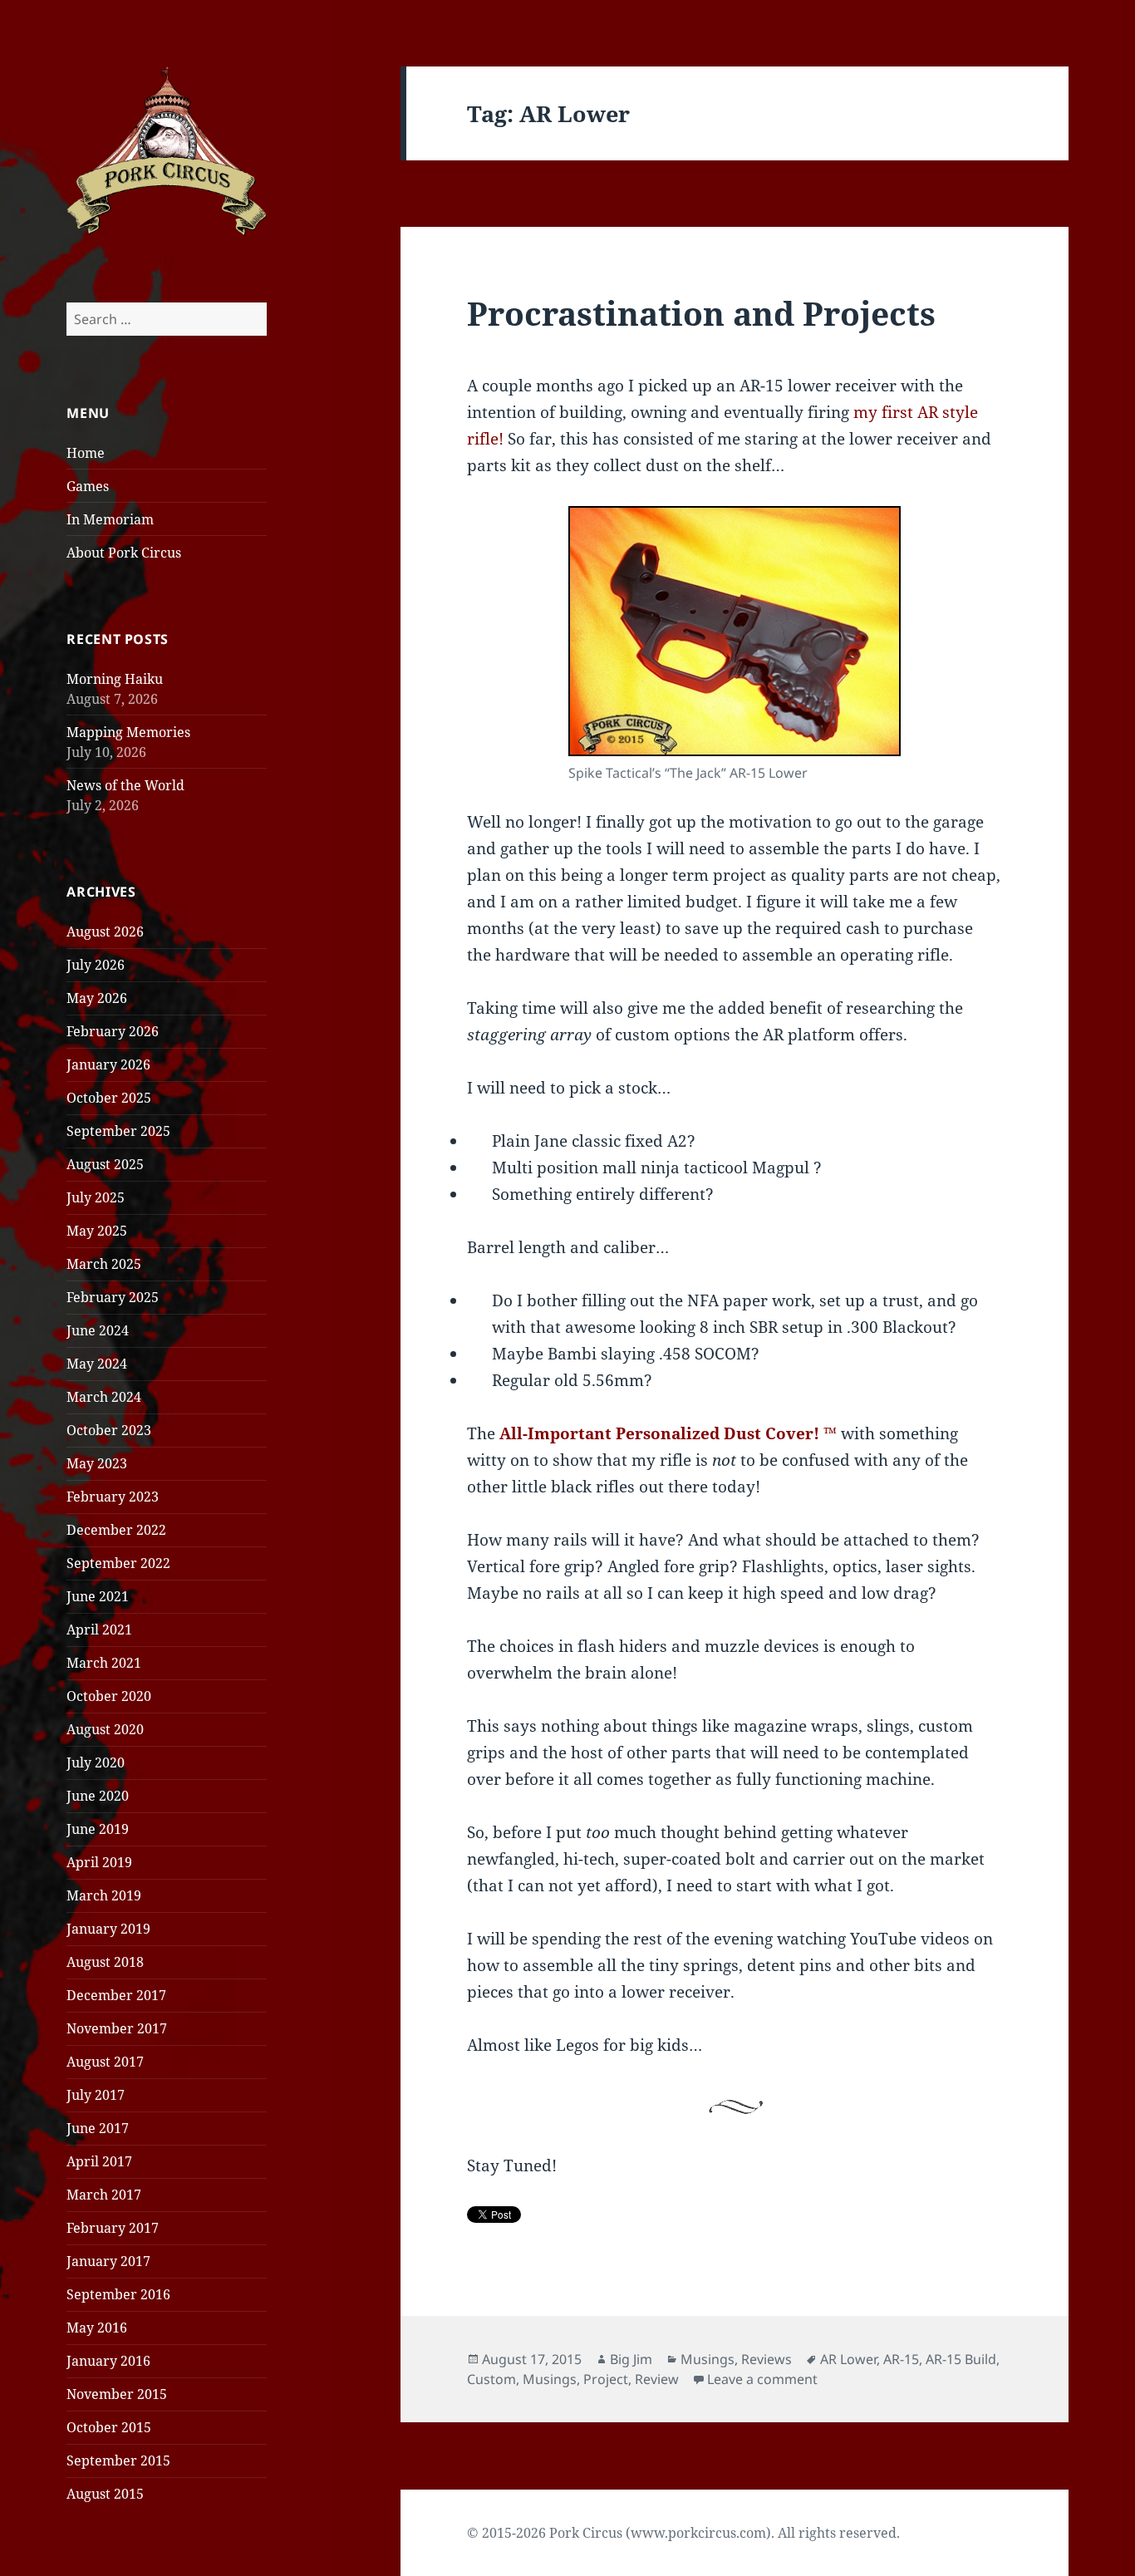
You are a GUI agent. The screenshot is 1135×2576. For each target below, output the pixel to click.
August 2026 (105, 932)
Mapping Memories (128, 732)
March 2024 (104, 1397)
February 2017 (113, 2228)
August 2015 (105, 2494)
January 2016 (108, 2361)
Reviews (766, 2359)
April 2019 (99, 1862)
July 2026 (96, 965)
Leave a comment (762, 2379)
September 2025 (118, 1131)
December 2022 (116, 1530)
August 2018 (105, 1962)
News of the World (125, 785)
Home (86, 453)
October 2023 (109, 1430)
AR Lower (848, 2359)
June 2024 (98, 1330)
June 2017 (98, 2128)
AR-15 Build (961, 2359)
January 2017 (108, 2261)
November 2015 (117, 2394)
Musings (708, 2359)
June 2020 (98, 1796)
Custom (491, 2379)
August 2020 (105, 1729)
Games (88, 486)
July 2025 (96, 1197)
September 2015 (118, 2460)
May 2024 (97, 1364)
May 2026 (97, 998)
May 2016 (97, 2328)
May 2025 (97, 1231)
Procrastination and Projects (701, 313)
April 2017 (99, 2161)
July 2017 (96, 2095)
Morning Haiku (115, 679)
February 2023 (113, 1497)
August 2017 (105, 2062)
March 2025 (104, 1264)
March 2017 (104, 2195)
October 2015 (109, 2427)
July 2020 (96, 1762)
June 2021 (98, 1596)
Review (657, 2379)
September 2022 (118, 1563)
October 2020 (109, 1696)
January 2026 (108, 1064)
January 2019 (108, 1929)
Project (606, 2379)
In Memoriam (110, 519)
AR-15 (901, 2359)
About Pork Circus (124, 553)
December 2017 (116, 1995)
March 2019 (104, 1895)
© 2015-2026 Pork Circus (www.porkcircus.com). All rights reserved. (683, 2533)
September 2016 (118, 2294)
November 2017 (117, 2028)
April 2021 (99, 1630)
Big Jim (631, 2359)
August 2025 (105, 1164)
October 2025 (109, 1098)
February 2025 (113, 1297)
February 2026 (113, 1031)
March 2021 (104, 1663)
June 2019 (98, 1829)
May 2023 (97, 1463)
